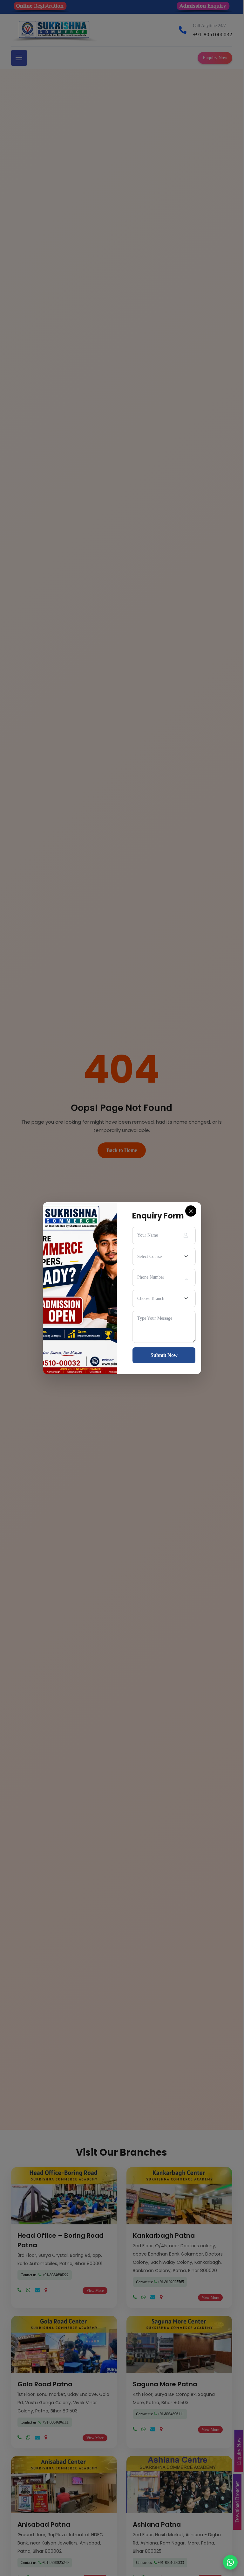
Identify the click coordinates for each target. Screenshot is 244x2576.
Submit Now (164, 1355)
